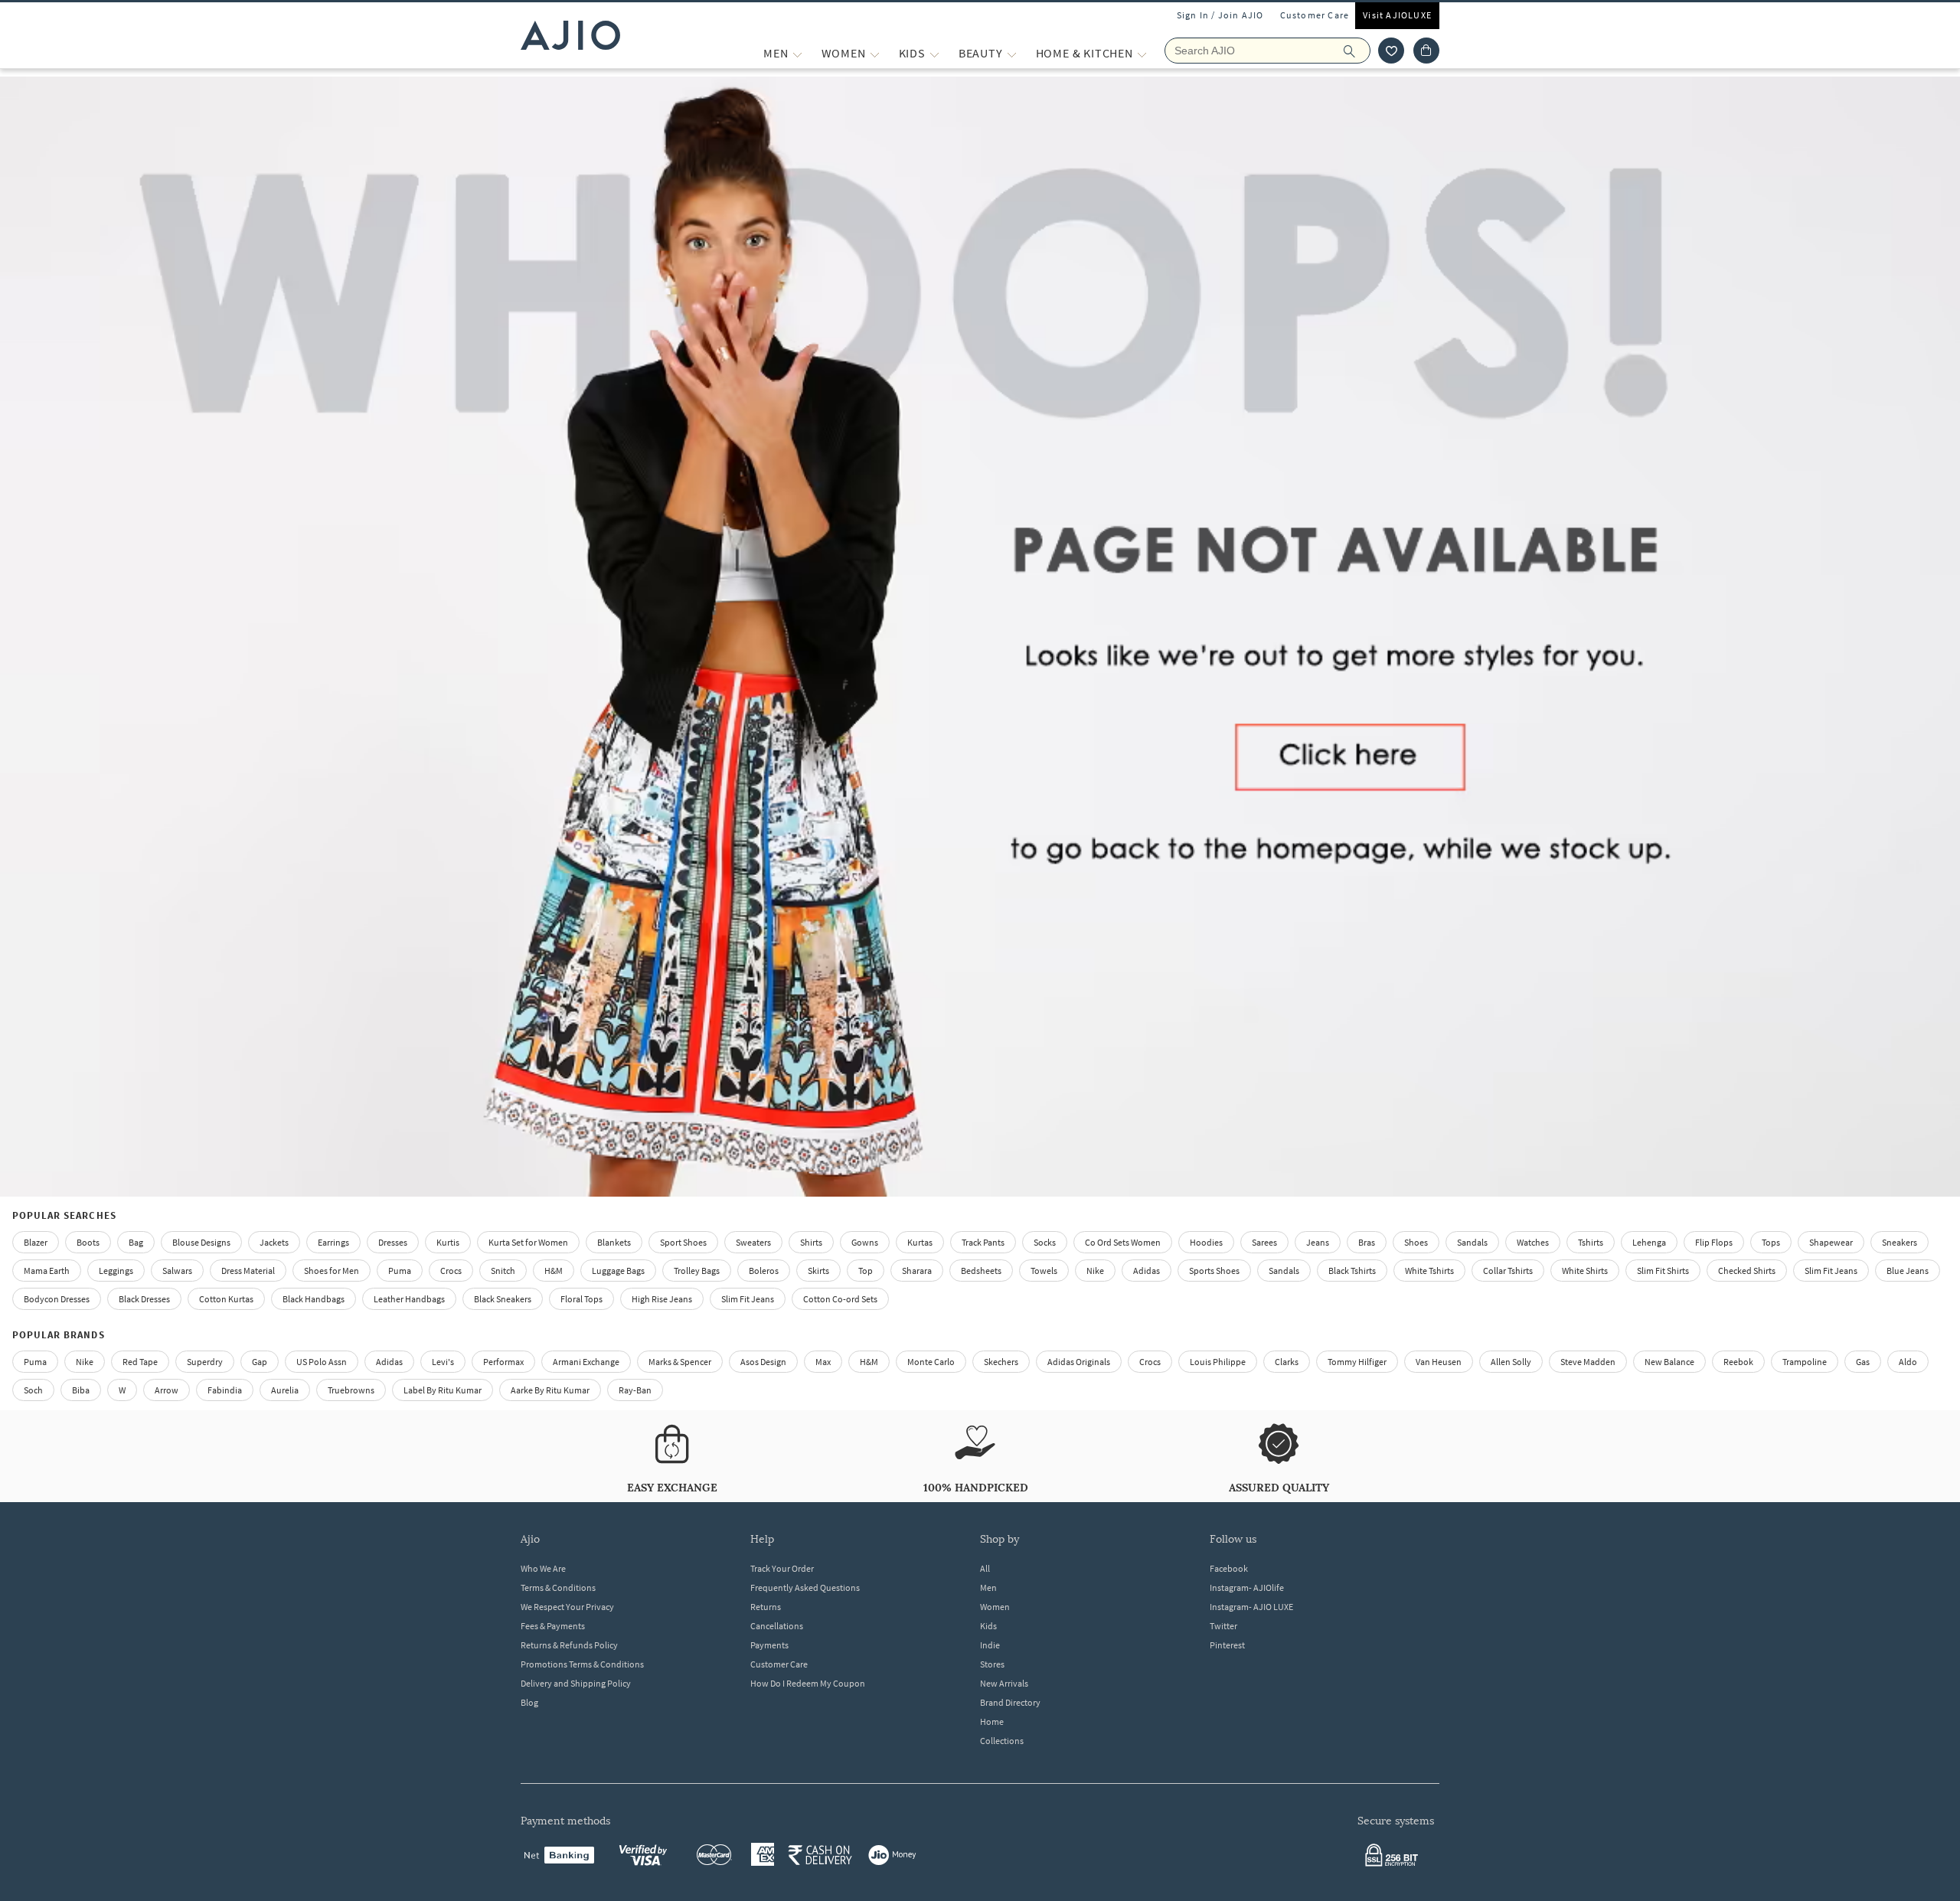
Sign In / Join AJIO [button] (1220, 15)
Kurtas (920, 1242)
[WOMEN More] (875, 53)
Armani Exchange (586, 1362)
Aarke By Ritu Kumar (550, 1390)
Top (866, 1271)
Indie (990, 1645)
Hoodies (1206, 1242)
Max (823, 1362)
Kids (988, 1626)
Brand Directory (1010, 1702)
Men (988, 1587)
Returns (766, 1607)
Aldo (1908, 1362)
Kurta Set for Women (528, 1242)
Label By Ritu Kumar (443, 1390)
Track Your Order (782, 1568)
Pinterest (1227, 1645)
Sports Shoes (1214, 1271)
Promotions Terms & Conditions (582, 1664)
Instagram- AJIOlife (1247, 1587)
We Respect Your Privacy (567, 1607)
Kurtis (448, 1242)
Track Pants (983, 1242)
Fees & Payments (553, 1626)
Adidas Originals (1079, 1362)
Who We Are (543, 1568)
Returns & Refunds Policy (569, 1645)
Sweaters (753, 1242)
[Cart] (1426, 51)
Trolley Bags (697, 1271)
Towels (1044, 1271)
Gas (1863, 1362)
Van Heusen (1439, 1362)
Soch (33, 1390)
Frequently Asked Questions (805, 1587)
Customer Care (1315, 15)
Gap (260, 1362)
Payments (769, 1645)
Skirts (818, 1271)
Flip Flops (1714, 1242)
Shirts (811, 1242)
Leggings (116, 1271)
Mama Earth (47, 1271)
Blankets (614, 1242)
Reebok (1738, 1362)
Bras (1367, 1242)
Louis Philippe (1218, 1362)
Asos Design (763, 1362)
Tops (1771, 1242)
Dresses (393, 1242)
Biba (81, 1390)
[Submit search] (1357, 51)
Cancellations (777, 1626)
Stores (992, 1664)
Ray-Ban (635, 1390)
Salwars (177, 1271)
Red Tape (140, 1362)
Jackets (274, 1242)
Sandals (1472, 1242)
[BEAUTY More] (1012, 53)
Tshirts (1591, 1242)
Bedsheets (981, 1271)
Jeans (1318, 1242)
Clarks (1287, 1362)
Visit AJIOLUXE (1397, 15)
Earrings (333, 1242)
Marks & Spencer (680, 1362)
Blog (529, 1702)
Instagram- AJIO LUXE (1251, 1607)
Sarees (1264, 1242)
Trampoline (1805, 1362)
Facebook (1229, 1568)
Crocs (451, 1271)
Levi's (443, 1362)
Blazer (36, 1242)
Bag (136, 1242)
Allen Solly (1511, 1362)
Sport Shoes (683, 1242)
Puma (400, 1271)
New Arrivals (1004, 1683)
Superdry (205, 1362)
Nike (85, 1362)
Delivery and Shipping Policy (576, 1683)
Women (995, 1607)
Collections (1002, 1741)
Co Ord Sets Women (1123, 1242)
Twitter (1223, 1626)
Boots (88, 1242)
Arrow (167, 1390)
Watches (1533, 1242)
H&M (554, 1271)
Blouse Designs (201, 1242)
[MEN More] (797, 53)
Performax (503, 1362)
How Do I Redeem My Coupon (808, 1683)
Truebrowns (351, 1390)
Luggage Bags (618, 1271)
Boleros (764, 1271)
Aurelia (285, 1390)
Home (992, 1721)
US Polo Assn (322, 1362)
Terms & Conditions (558, 1587)
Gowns (865, 1242)
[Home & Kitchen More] (1142, 53)
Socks (1045, 1242)
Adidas (389, 1362)
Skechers (1001, 1362)
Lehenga (1649, 1242)
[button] (1391, 51)
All (985, 1568)
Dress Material (248, 1271)
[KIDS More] (934, 53)
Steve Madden (1588, 1362)
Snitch (503, 1271)
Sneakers (1900, 1242)
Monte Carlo (931, 1362)
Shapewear (1831, 1242)
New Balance (1669, 1362)
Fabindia (225, 1390)
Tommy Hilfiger (1357, 1362)
